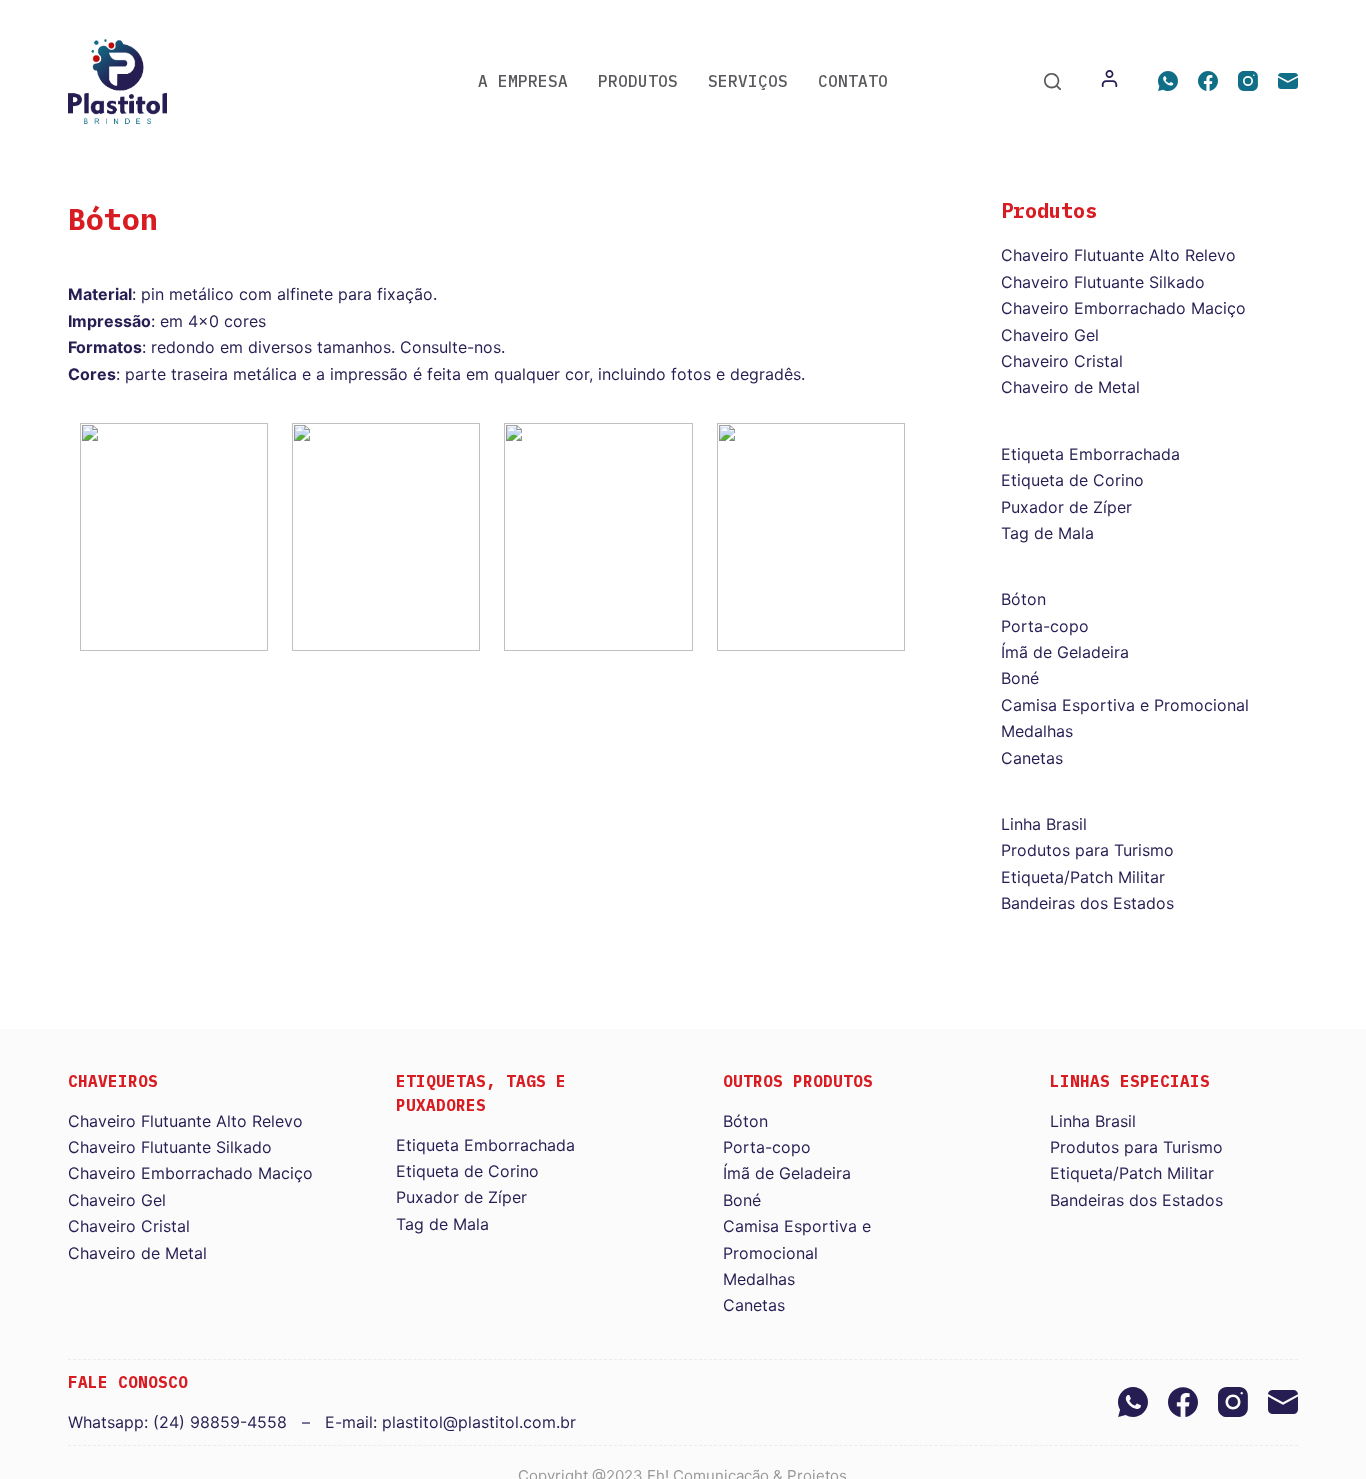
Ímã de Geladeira (1065, 652)
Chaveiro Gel (1050, 335)
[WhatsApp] (1168, 81)
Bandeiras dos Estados (1087, 903)
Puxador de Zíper (1066, 507)
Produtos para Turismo (1087, 850)
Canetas (1032, 758)
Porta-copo (1045, 626)
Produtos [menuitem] (638, 81)
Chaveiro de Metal (1070, 387)
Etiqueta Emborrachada (1090, 454)
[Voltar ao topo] (7, 13)
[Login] (1109, 81)
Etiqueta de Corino (1072, 480)
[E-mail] (1288, 81)
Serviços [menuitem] (748, 81)
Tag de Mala (1047, 533)
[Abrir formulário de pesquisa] (1052, 81)
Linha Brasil (1044, 824)
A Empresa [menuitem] (523, 81)
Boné (1020, 678)
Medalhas (1037, 731)
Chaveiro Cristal (1062, 361)
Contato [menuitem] (853, 81)
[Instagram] (1248, 81)
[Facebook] (1208, 81)
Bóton (1023, 599)
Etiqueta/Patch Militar (1083, 877)
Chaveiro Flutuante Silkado (1103, 282)
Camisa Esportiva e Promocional (1125, 705)
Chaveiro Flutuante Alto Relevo (1118, 255)
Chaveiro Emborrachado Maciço (1123, 308)
